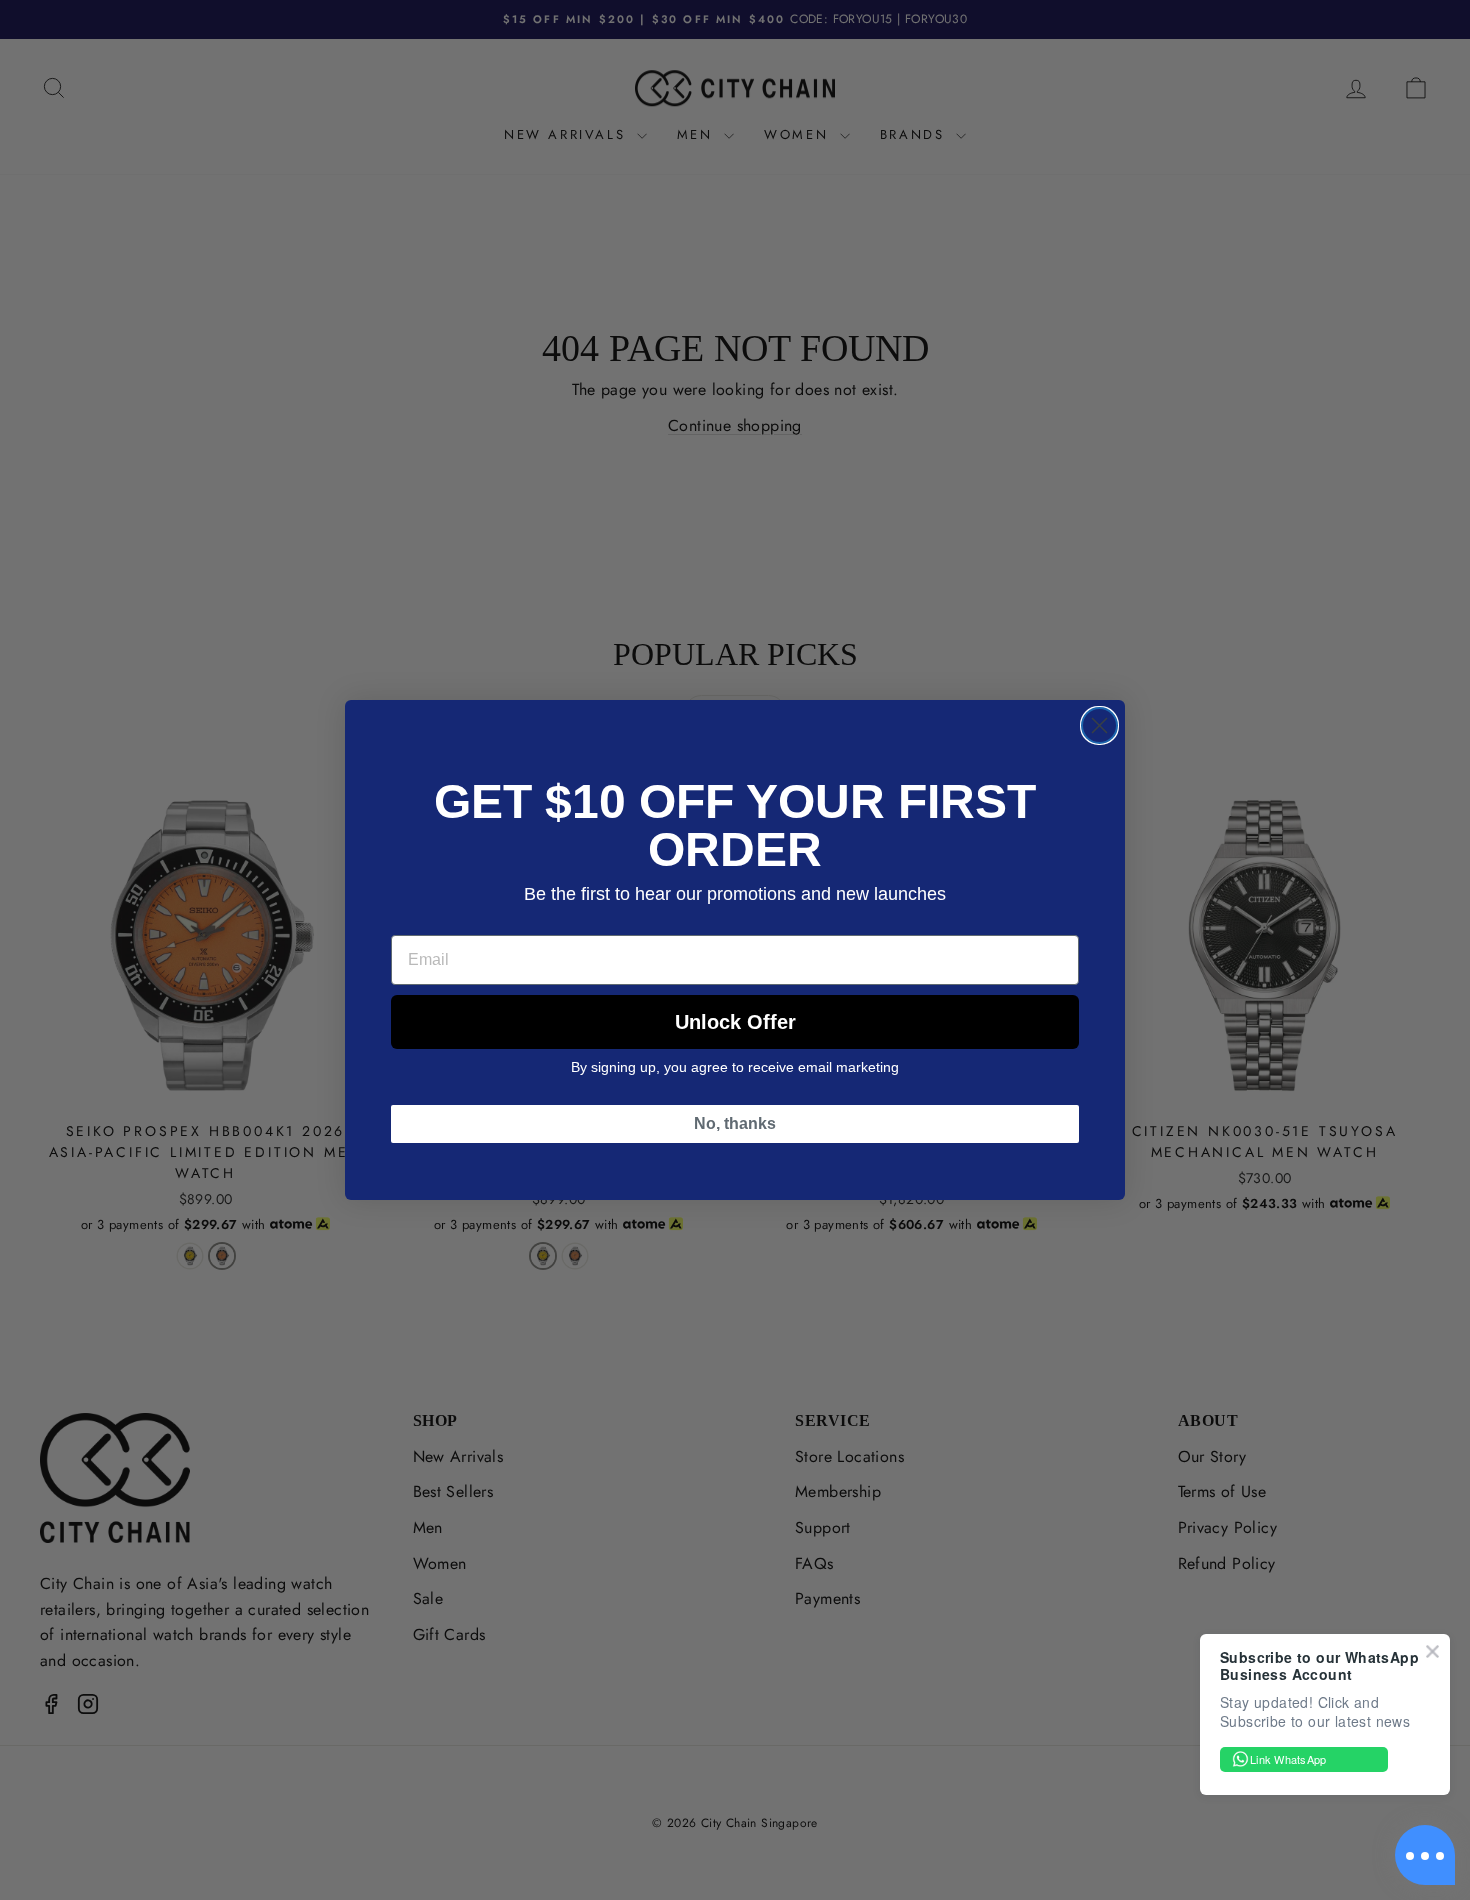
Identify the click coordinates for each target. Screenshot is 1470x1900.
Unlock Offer (735, 1022)
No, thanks (735, 1123)
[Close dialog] (1099, 725)
